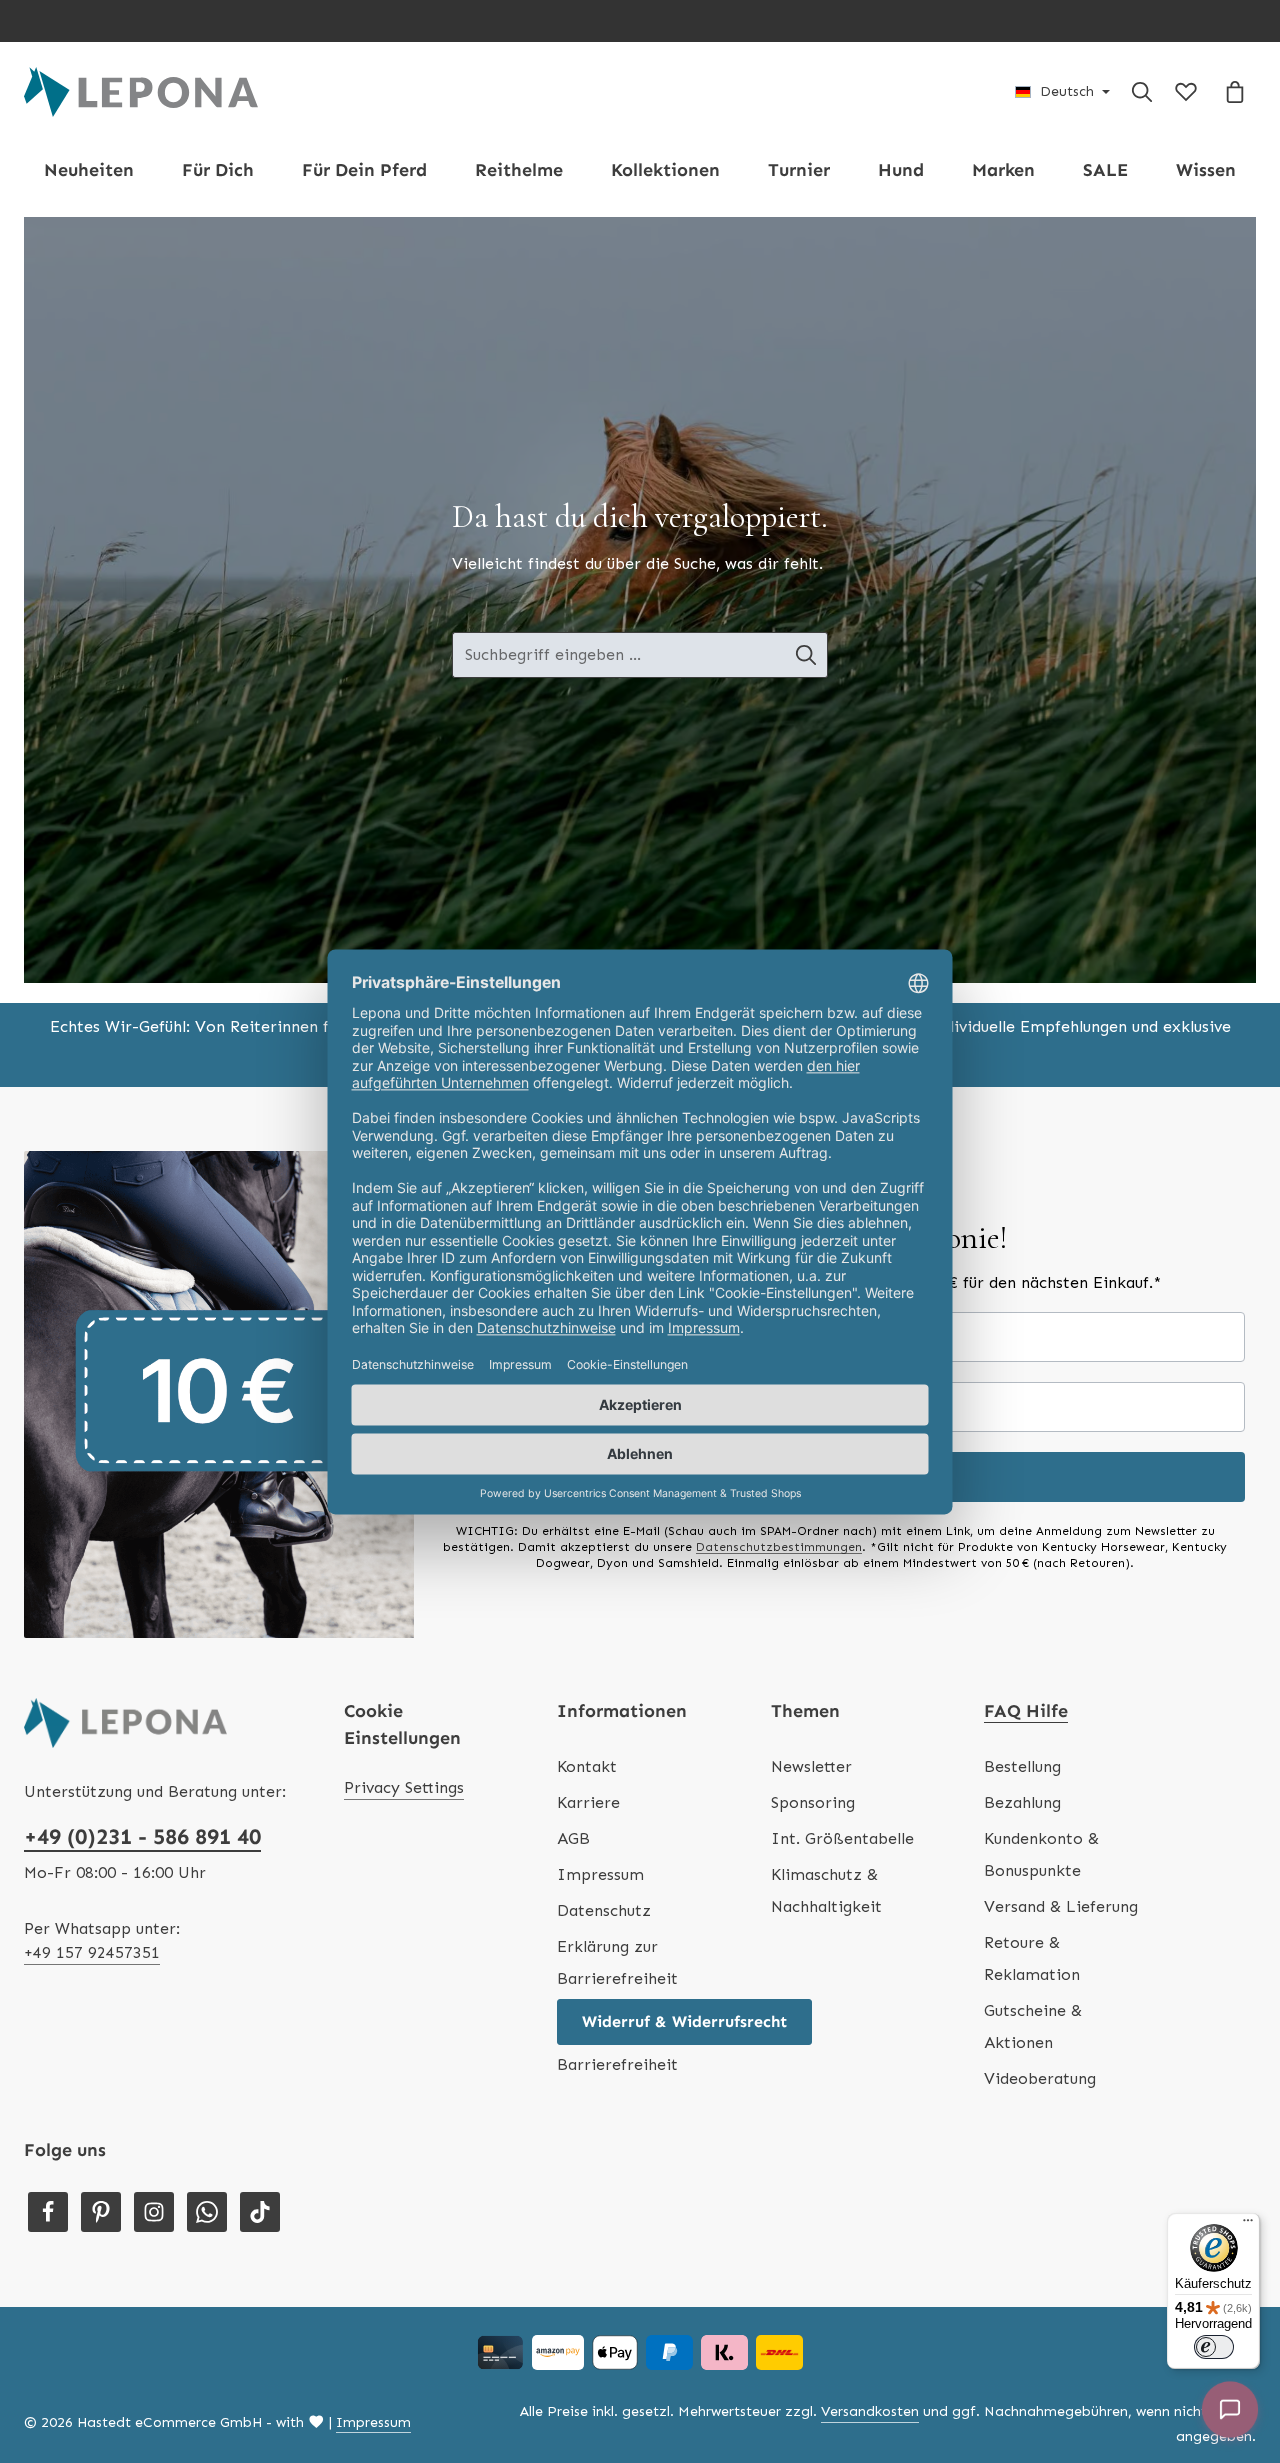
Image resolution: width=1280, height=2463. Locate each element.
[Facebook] (48, 2212)
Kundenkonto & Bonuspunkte (1041, 1854)
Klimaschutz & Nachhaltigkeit (826, 1890)
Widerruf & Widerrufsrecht (684, 2021)
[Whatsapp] (207, 2212)
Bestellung (1022, 1766)
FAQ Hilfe (1026, 1711)
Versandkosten (870, 2411)
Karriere (588, 1802)
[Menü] (1248, 2225)
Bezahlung (1022, 1802)
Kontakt (587, 1766)
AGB (573, 1838)
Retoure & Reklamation (1032, 1958)
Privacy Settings (404, 1787)
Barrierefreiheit (617, 2064)
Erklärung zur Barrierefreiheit (617, 1962)
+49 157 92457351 (92, 1952)
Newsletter (811, 1766)
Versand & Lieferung (1061, 1906)
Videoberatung (1040, 2078)
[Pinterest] (101, 2212)
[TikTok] (260, 2212)
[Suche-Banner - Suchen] (806, 655)
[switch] (1214, 2347)
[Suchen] (1142, 92)
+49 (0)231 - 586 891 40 (142, 1836)
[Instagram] (154, 2212)
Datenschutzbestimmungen (779, 1547)
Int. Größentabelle (842, 1838)
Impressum (600, 1874)
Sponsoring (813, 1802)
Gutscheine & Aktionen (1033, 2026)
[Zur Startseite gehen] (141, 92)
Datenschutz (604, 1910)
